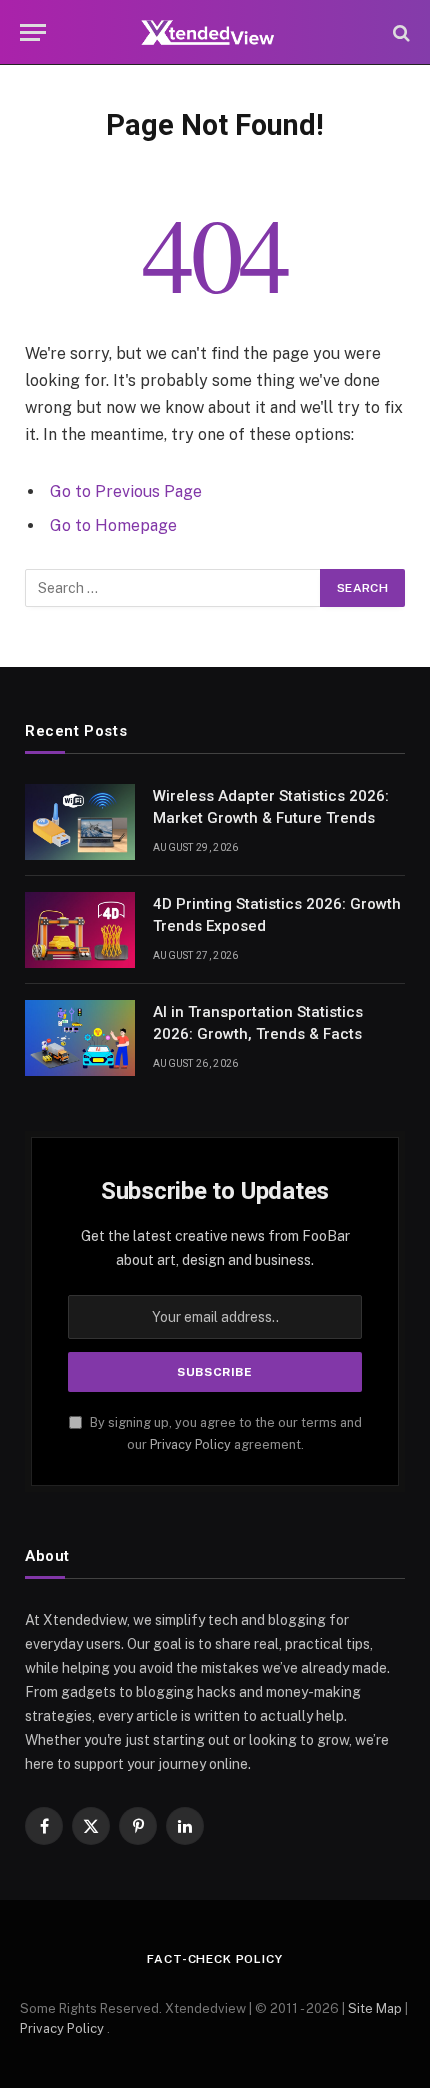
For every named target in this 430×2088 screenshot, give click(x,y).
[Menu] (33, 32)
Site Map (375, 2008)
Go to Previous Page (126, 491)
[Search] (399, 32)
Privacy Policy (190, 1444)
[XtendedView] (215, 32)
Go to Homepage (113, 525)
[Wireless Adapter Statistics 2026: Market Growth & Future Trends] (80, 822)
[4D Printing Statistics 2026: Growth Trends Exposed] (80, 930)
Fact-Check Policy (214, 1959)
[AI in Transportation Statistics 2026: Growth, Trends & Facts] (80, 1038)
